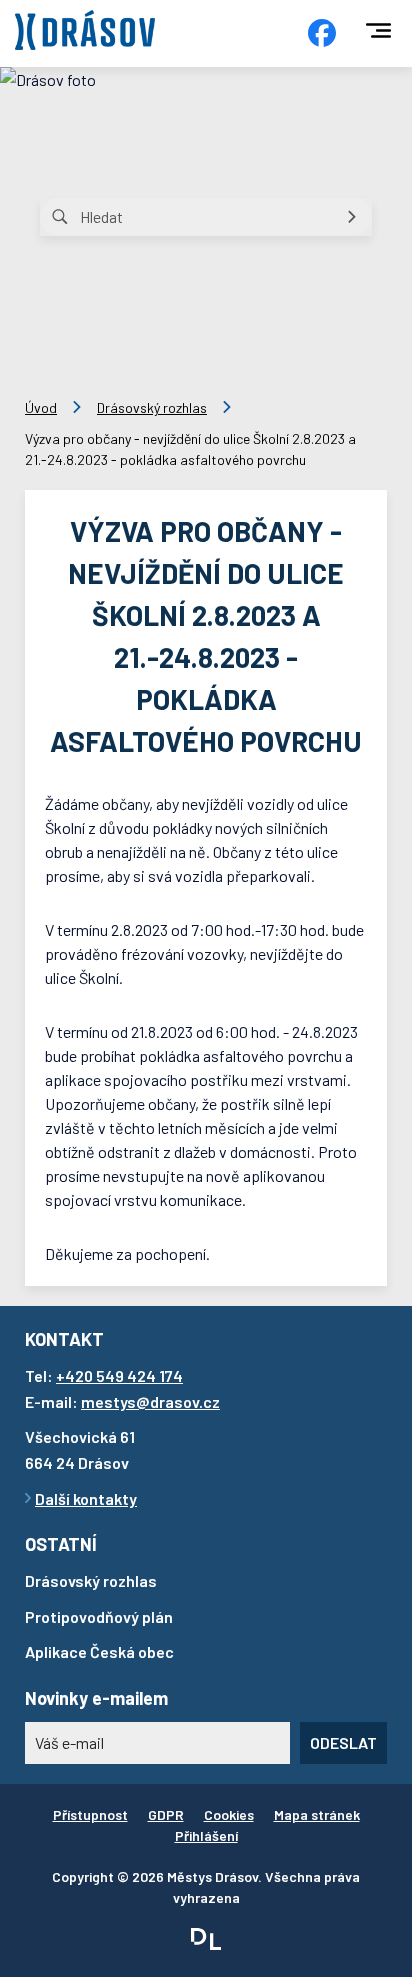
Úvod (41, 407)
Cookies (229, 1814)
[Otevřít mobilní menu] (378, 30)
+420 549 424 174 (119, 1375)
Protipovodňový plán (99, 1616)
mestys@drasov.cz (150, 1401)
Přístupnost (90, 1814)
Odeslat (343, 1742)
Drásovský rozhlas (152, 407)
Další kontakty (86, 1498)
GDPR (166, 1814)
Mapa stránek (317, 1814)
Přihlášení (206, 1835)
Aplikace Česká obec (99, 1651)
